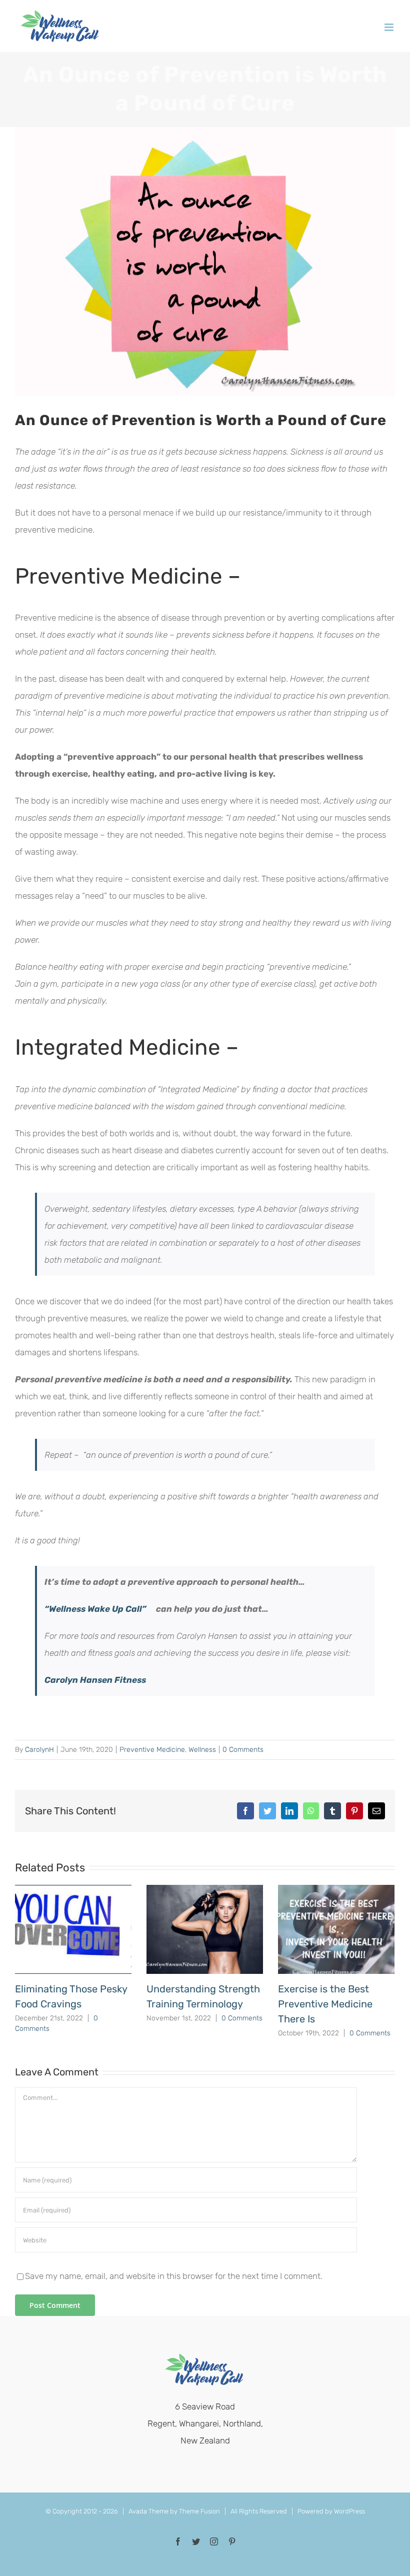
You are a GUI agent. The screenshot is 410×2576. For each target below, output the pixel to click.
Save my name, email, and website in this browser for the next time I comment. (174, 2276)
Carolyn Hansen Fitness (95, 1680)
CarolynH (39, 1750)
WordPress (349, 2511)
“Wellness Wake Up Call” (95, 1609)
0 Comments (243, 1750)
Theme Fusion (199, 2511)
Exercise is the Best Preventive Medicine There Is (325, 2004)
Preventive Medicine (152, 1750)
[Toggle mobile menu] (390, 27)
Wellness (202, 1750)
